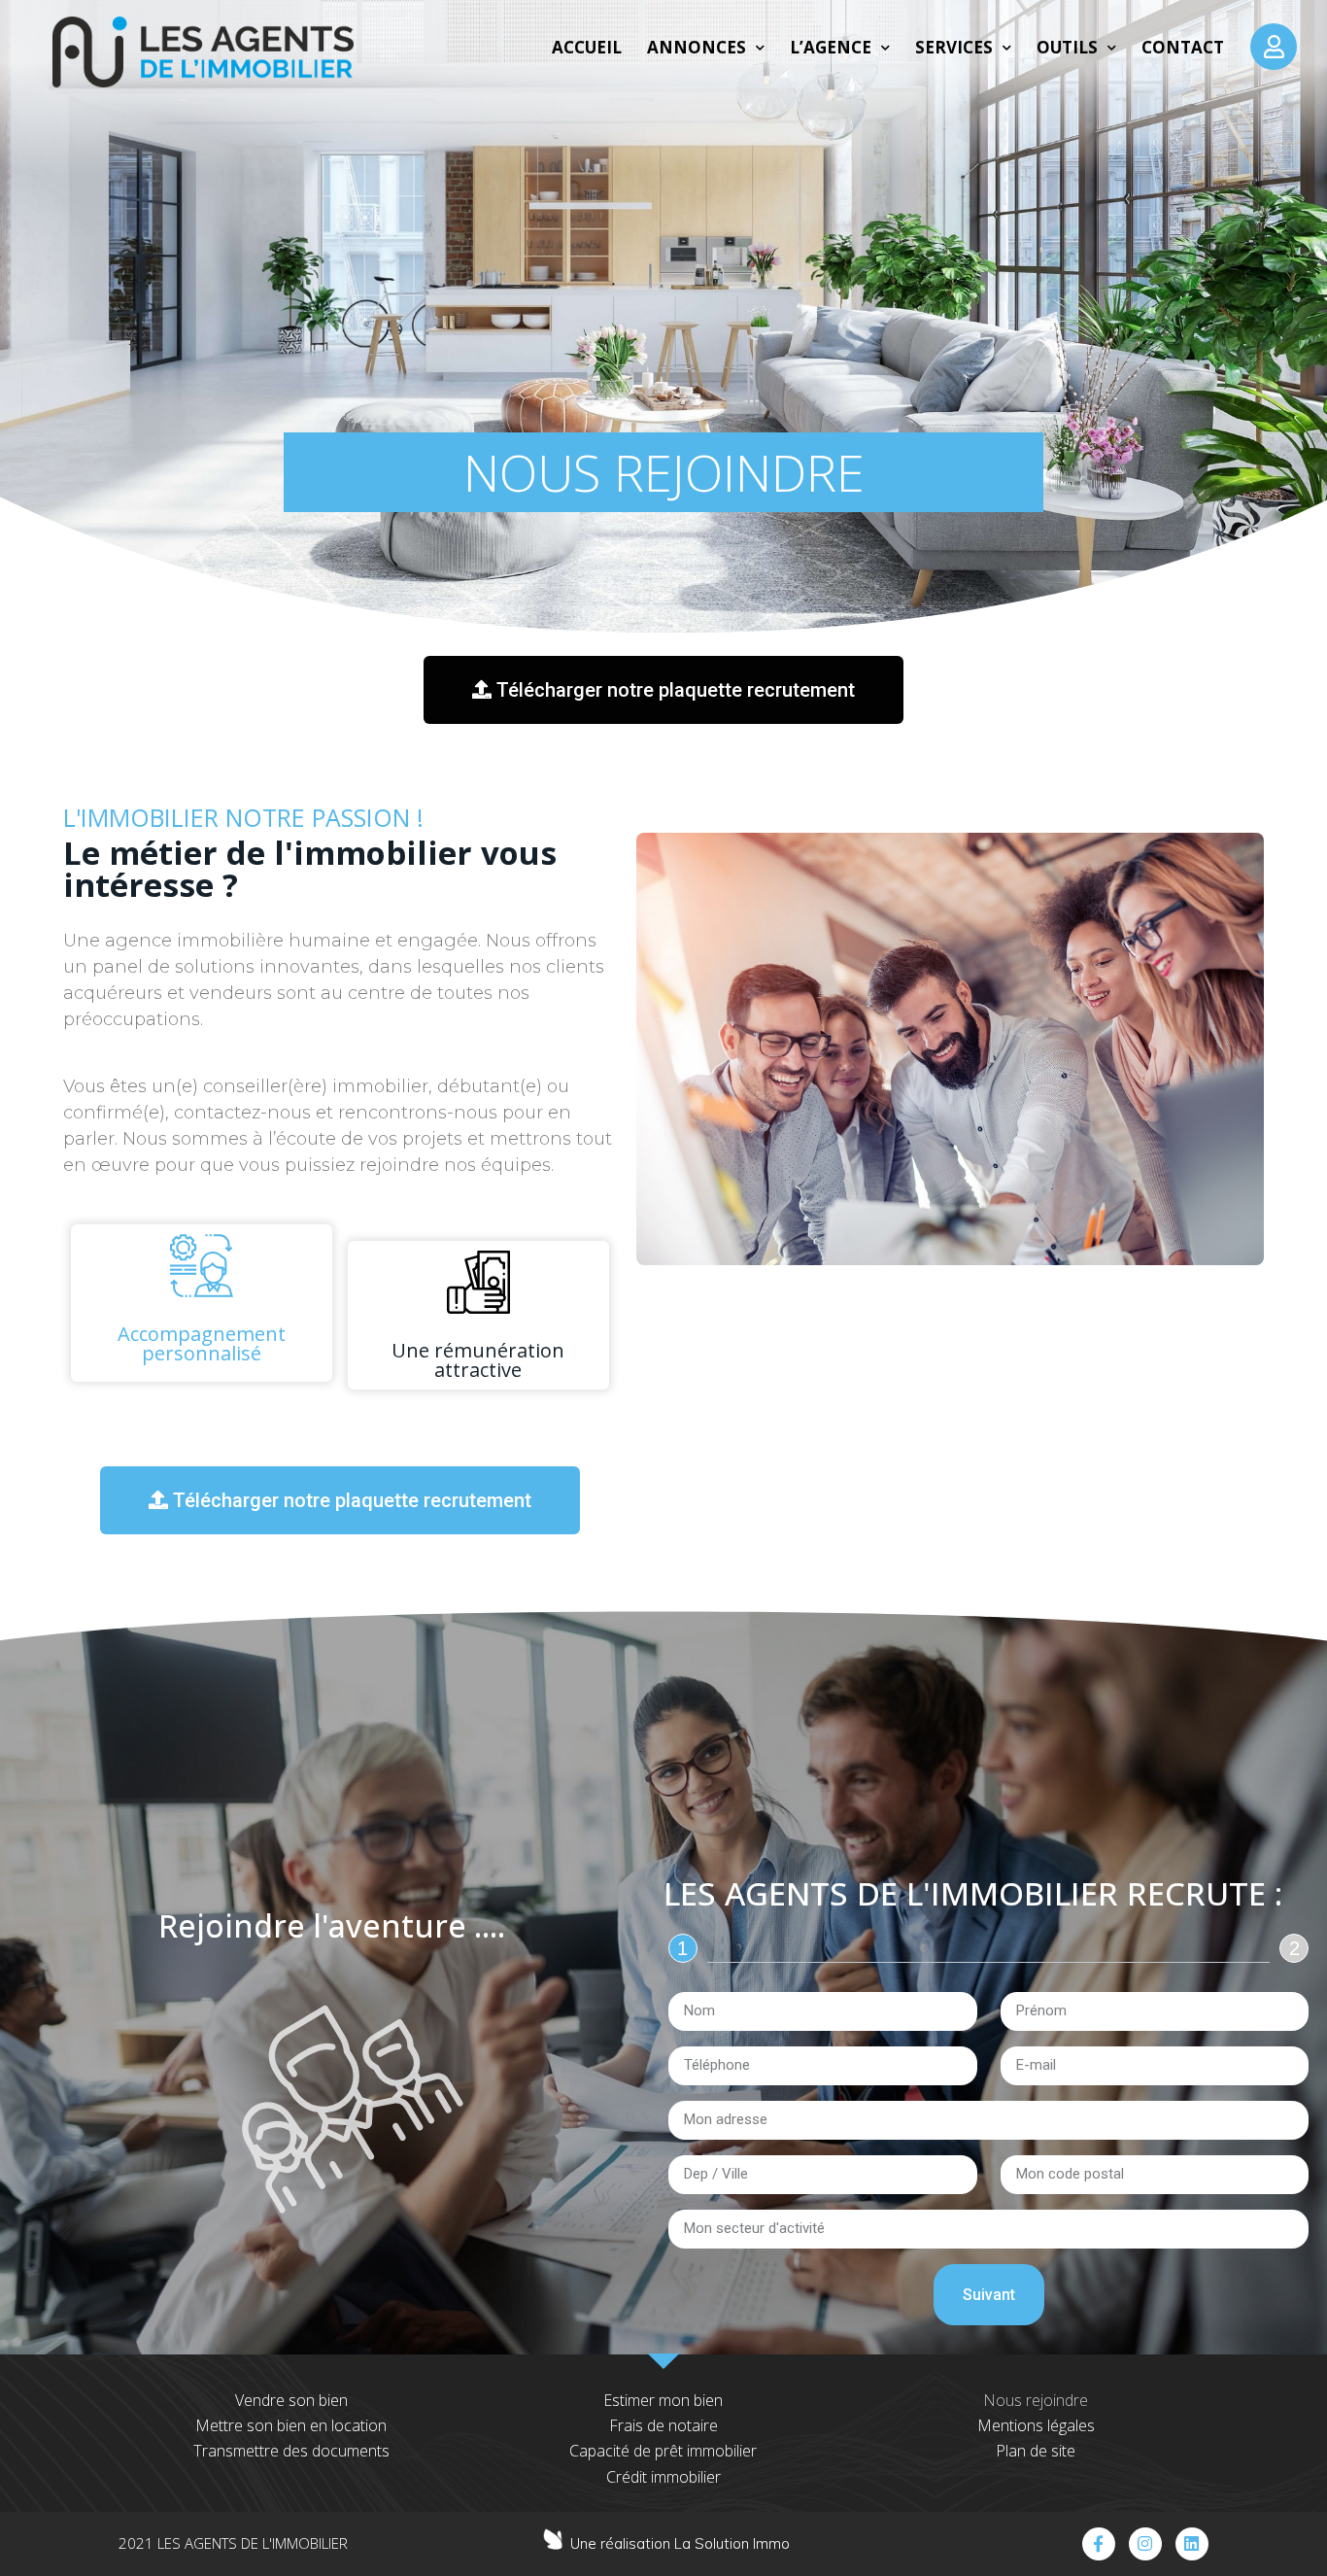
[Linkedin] (1192, 2544)
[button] (663, 690)
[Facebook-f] (1099, 2544)
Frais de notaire (663, 2425)
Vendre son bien (291, 2400)
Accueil (587, 47)
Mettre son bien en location (291, 2425)
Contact (1183, 47)
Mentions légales (1036, 2425)
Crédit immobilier (663, 2477)
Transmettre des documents (291, 2451)
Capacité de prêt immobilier (663, 2451)
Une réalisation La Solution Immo (680, 2543)
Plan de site (1036, 2451)
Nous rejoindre (1036, 2400)
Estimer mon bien (663, 2400)
